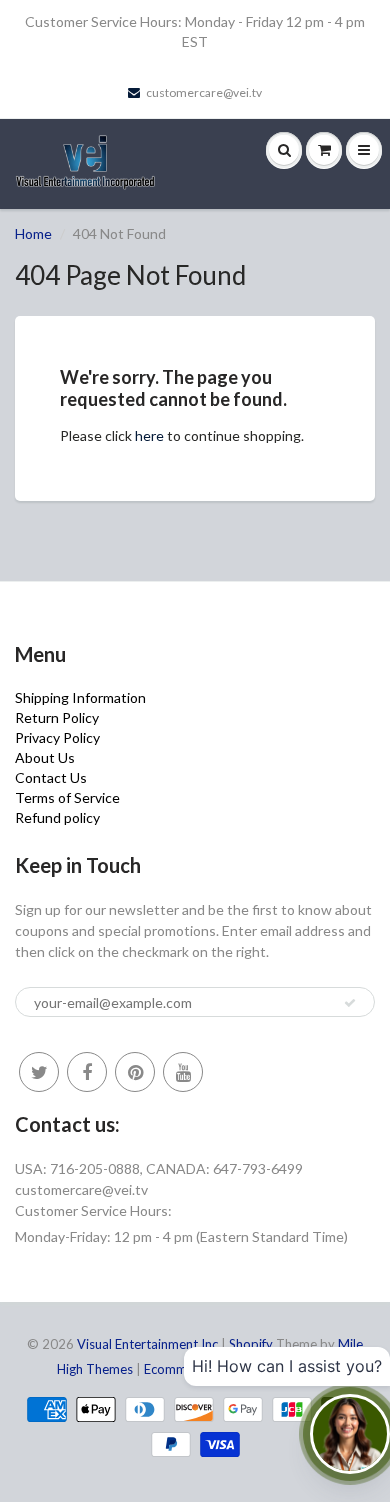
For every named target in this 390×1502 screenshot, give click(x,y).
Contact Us (51, 777)
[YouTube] (183, 1072)
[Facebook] (87, 1072)
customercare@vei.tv (204, 92)
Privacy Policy (57, 737)
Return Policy (57, 717)
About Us (45, 757)
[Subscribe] (350, 1003)
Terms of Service (67, 797)
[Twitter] (39, 1072)
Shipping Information (80, 697)
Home (33, 233)
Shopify (251, 1344)
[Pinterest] (135, 1072)
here (149, 435)
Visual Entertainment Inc (147, 1344)
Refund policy (57, 817)
